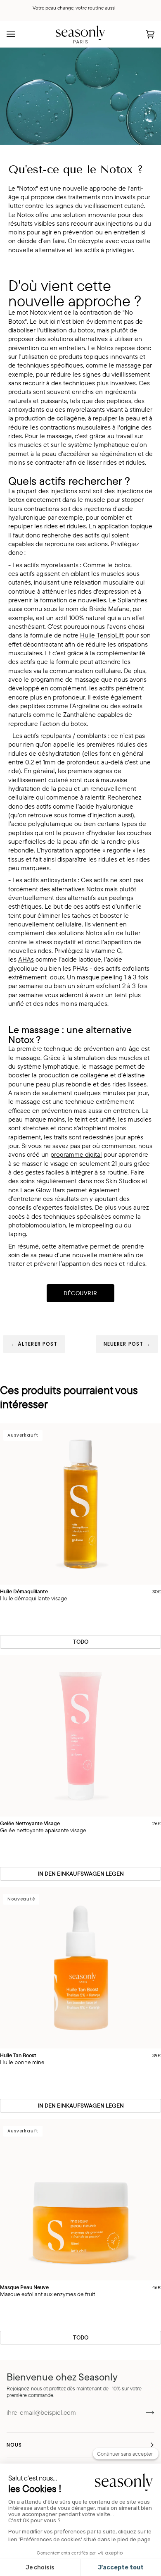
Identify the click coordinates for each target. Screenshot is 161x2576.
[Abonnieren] (143, 2412)
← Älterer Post (34, 1344)
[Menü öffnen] (19, 34)
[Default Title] (80, 1736)
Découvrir (80, 1293)
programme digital (76, 1154)
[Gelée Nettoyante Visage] (80, 1736)
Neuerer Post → (127, 1344)
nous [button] (14, 2445)
